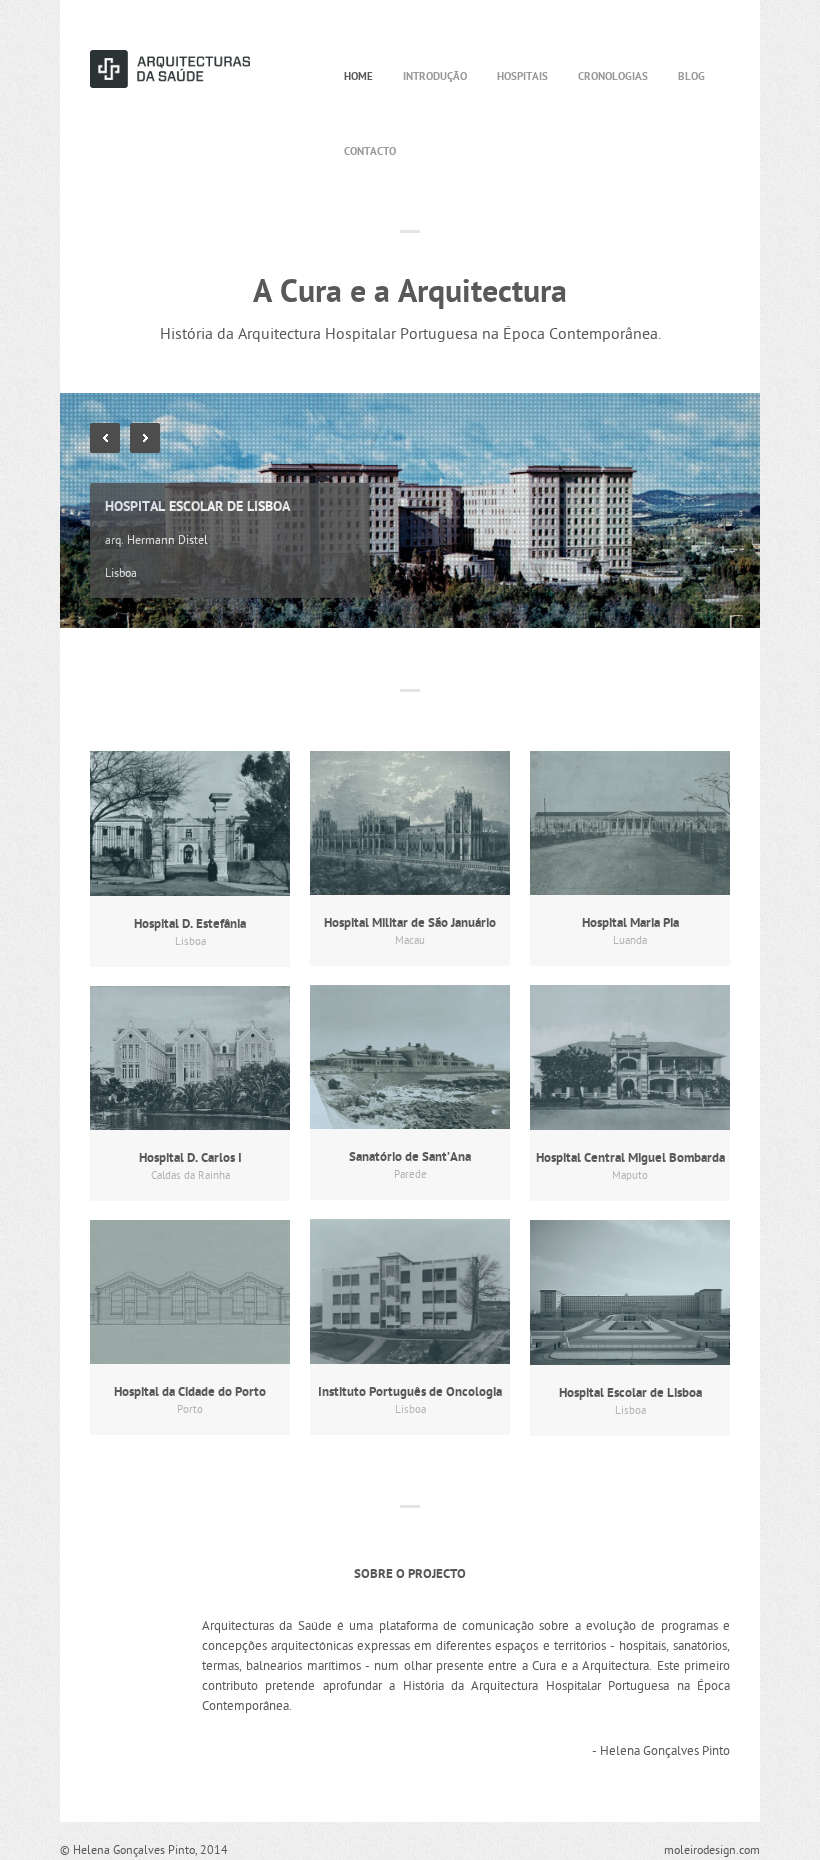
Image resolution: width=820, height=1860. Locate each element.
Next (145, 438)
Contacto (370, 152)
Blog (691, 77)
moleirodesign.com (712, 1851)
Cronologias (613, 77)
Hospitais (522, 77)
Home (358, 77)
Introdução (435, 77)
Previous (105, 438)
